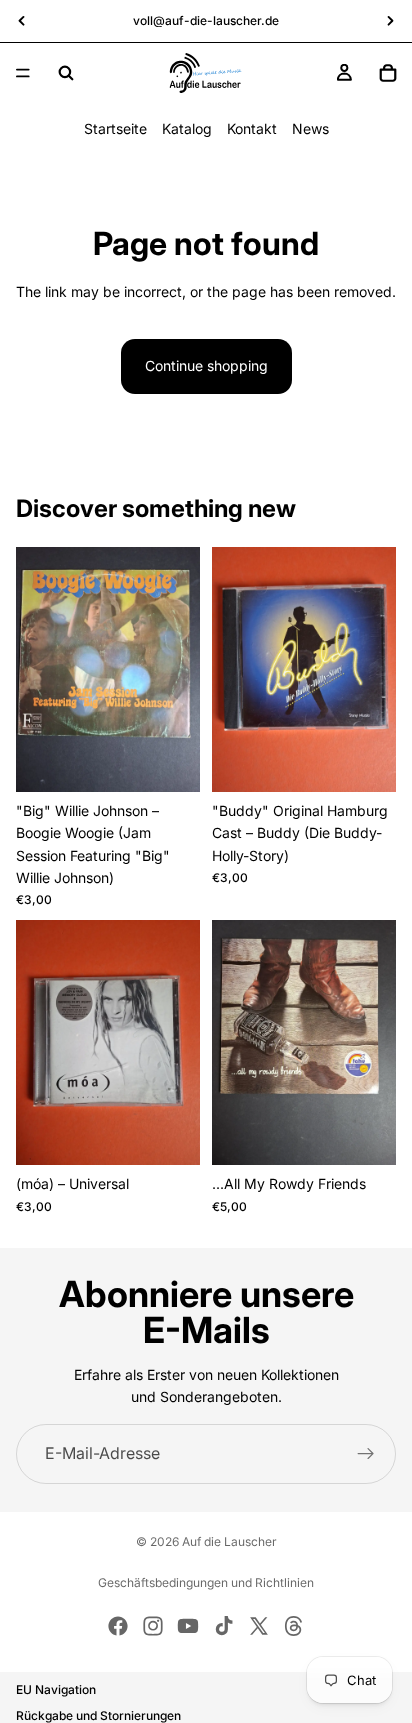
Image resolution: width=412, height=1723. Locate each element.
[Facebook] (118, 1626)
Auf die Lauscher (229, 1541)
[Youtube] (188, 1626)
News (310, 128)
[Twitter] (259, 1626)
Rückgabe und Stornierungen (98, 1715)
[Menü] (23, 73)
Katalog (187, 128)
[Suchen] (66, 73)
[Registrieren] (366, 1454)
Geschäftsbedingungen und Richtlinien (206, 1582)
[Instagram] (153, 1626)
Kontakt (252, 128)
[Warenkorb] (388, 73)
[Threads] (294, 1626)
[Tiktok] (224, 1626)
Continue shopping (206, 365)
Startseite (115, 128)
